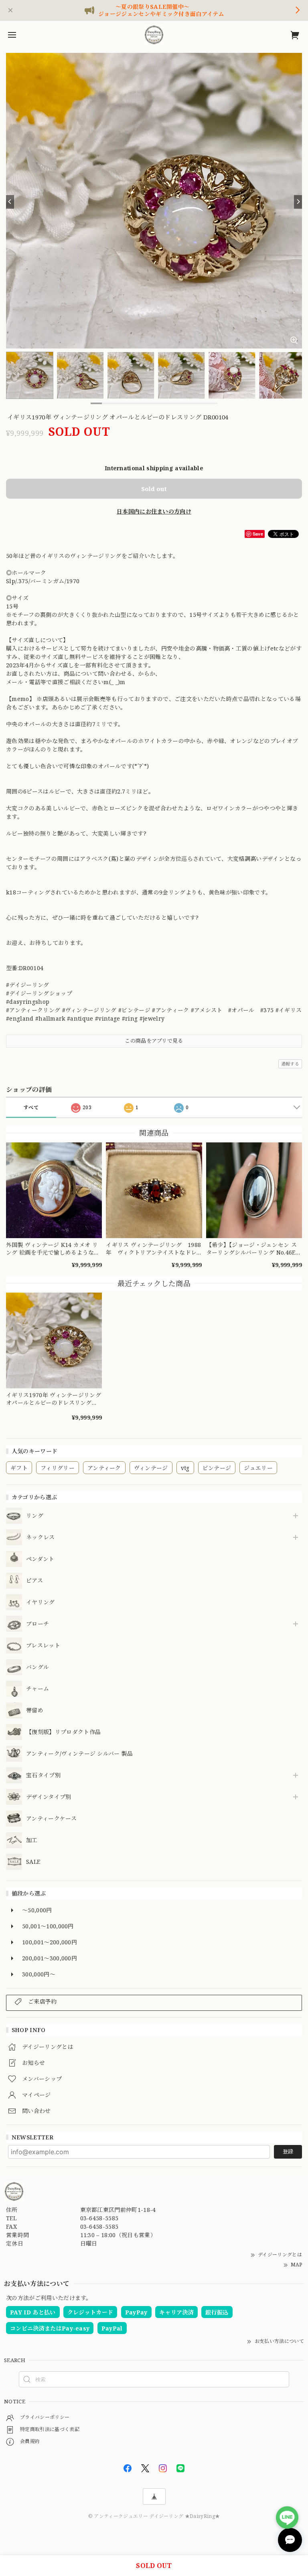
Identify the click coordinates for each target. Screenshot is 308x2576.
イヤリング (41, 1602)
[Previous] (10, 202)
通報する (290, 1064)
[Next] (298, 202)
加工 (32, 1840)
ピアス (34, 1581)
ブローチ (37, 1624)
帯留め (35, 1711)
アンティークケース (51, 1819)
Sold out (154, 489)
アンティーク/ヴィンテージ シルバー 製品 (80, 1754)
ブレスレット (43, 1646)
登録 (288, 2151)
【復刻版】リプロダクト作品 (63, 1732)
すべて (31, 1107)
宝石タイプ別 (46, 1775)
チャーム (37, 1689)
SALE (33, 1862)
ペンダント (40, 1559)
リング (35, 1516)
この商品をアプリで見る (154, 1041)
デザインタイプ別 (49, 1797)
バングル (37, 1667)
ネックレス (41, 1538)
